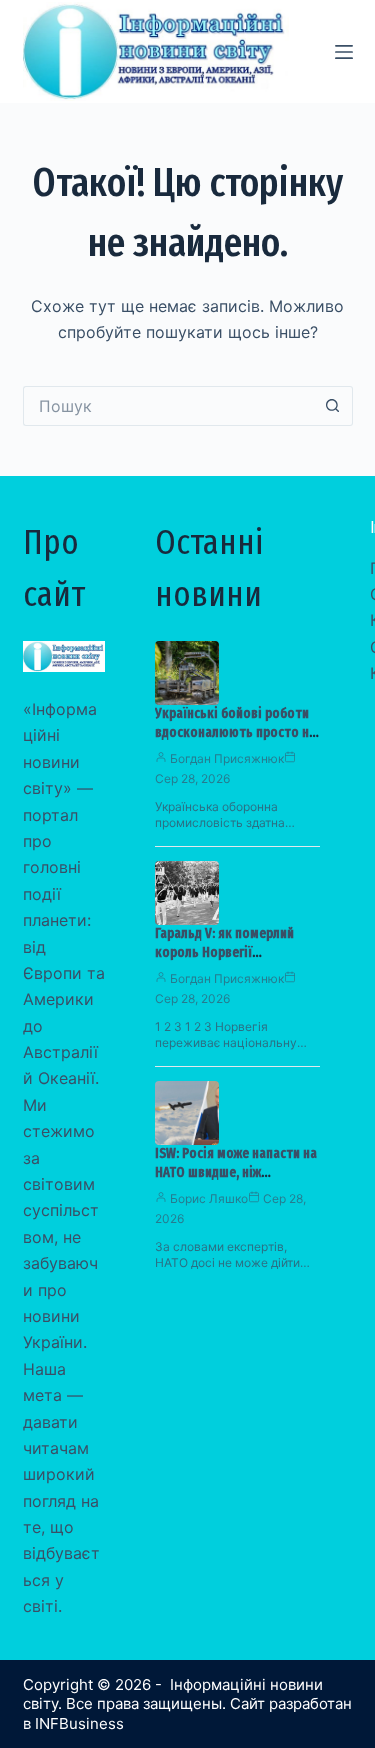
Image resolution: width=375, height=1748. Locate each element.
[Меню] (344, 52)
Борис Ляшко (209, 1198)
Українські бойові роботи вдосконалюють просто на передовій (235, 732)
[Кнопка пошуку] (333, 406)
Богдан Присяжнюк (227, 758)
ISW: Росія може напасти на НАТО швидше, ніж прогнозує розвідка (236, 1172)
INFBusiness (79, 1723)
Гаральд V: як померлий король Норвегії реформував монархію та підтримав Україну (231, 962)
